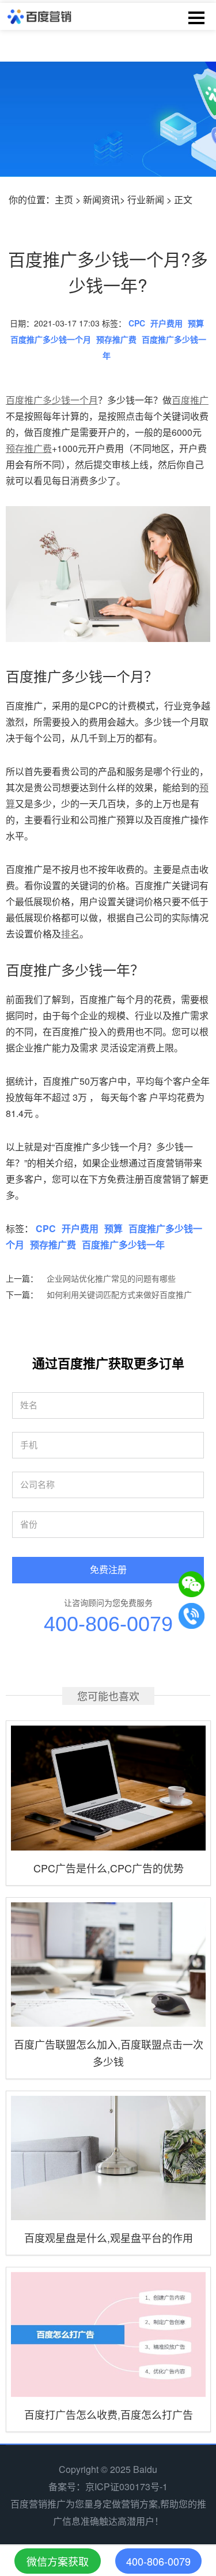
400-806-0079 (108, 1624)
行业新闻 (146, 200)
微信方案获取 (58, 2561)
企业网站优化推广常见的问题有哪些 (111, 1278)
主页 (64, 200)
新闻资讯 (101, 200)
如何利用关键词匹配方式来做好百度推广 (119, 1294)
